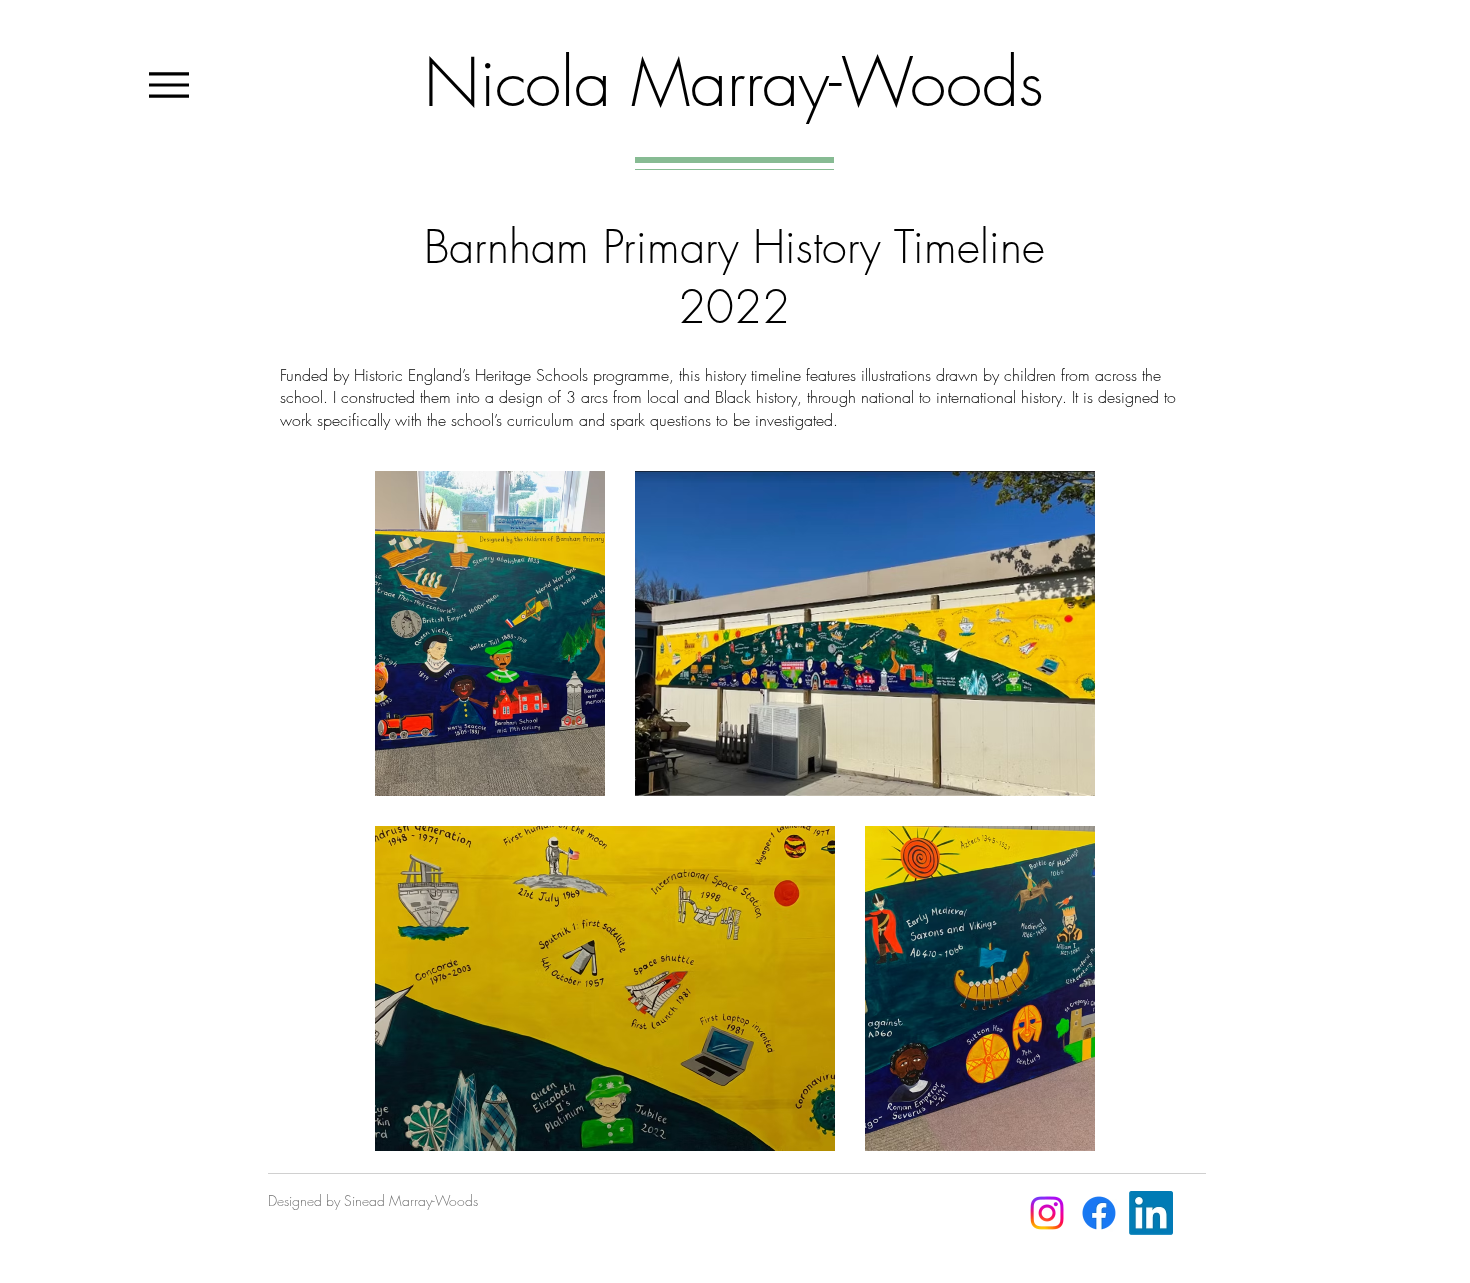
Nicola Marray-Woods (734, 82)
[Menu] (168, 84)
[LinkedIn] (1151, 1213)
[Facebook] (1099, 1213)
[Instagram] (1047, 1213)
